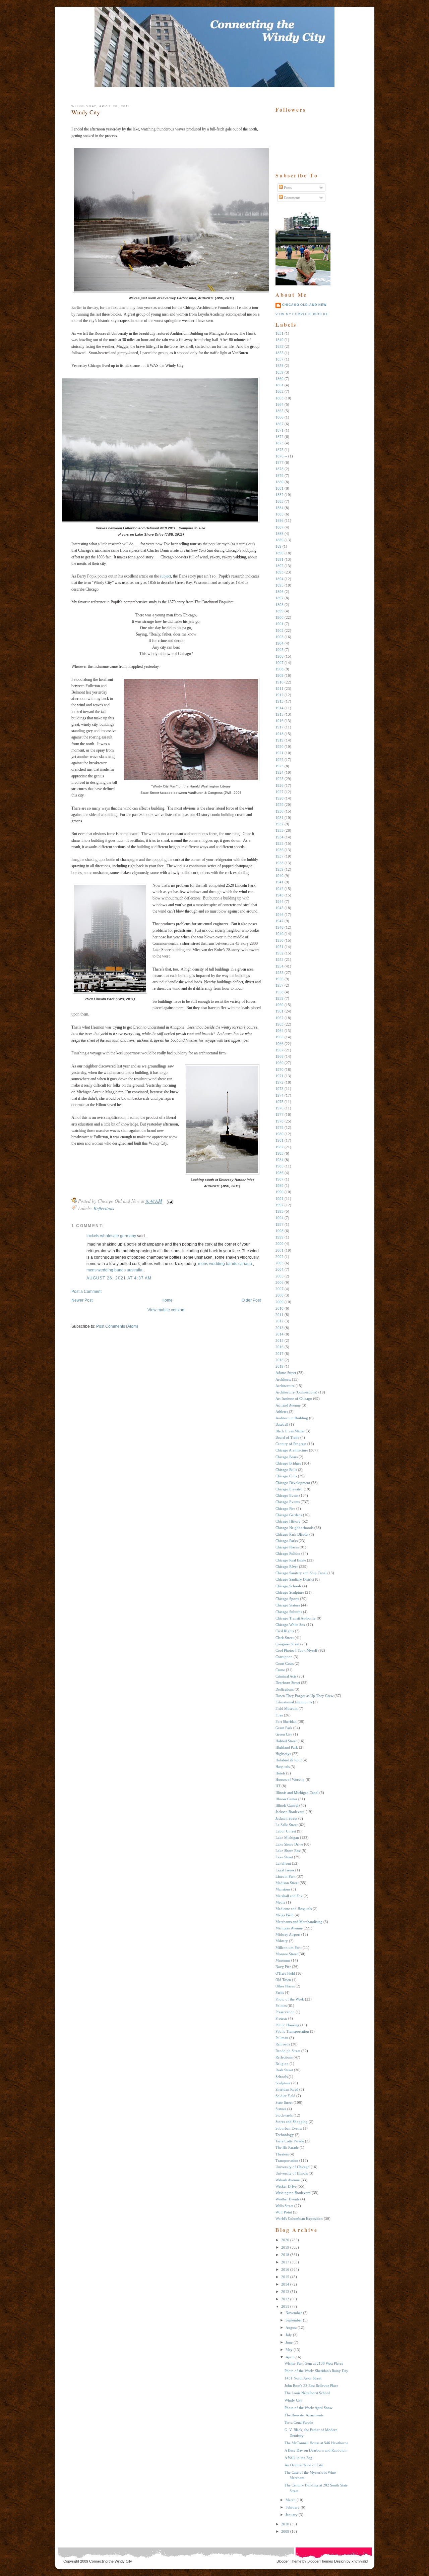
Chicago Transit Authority (296, 1618)
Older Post (251, 1300)
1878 (280, 469)
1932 (280, 824)
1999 (280, 1237)
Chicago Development (293, 1483)
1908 (280, 669)
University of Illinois (292, 2173)
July (289, 2335)
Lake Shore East (288, 1851)
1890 (280, 553)
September (294, 2320)
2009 (280, 1302)
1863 (280, 398)
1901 (280, 624)
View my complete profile (302, 314)
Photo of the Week (290, 1999)
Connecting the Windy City (111, 2561)
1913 (280, 701)
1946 (280, 915)
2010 (280, 1308)
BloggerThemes (320, 2561)
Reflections (104, 1208)
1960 (280, 1005)
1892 (280, 566)
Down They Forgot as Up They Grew (304, 1696)
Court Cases (285, 1663)
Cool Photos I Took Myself (296, 1650)
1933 (280, 830)
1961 (280, 1011)
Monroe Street (287, 1954)
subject (165, 576)
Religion (282, 2064)
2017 (280, 1354)
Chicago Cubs (286, 1476)
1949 (280, 934)
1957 (280, 985)
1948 (280, 927)
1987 (280, 1179)
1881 (280, 488)
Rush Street (284, 2070)
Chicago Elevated (289, 1489)
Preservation (285, 2012)
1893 (280, 572)
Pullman (282, 2038)
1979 (280, 1128)
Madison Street (287, 1883)
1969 (280, 1063)
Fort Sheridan (286, 1721)
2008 (280, 1295)
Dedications (285, 1689)
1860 (280, 379)
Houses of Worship (290, 1779)
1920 (280, 747)
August (291, 2327)
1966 (280, 1044)
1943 (280, 895)
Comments (292, 198)
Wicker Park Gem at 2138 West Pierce (314, 2363)
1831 (280, 333)
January (292, 2515)
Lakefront (283, 1863)
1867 (280, 424)
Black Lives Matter (290, 1431)
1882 (280, 495)
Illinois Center (286, 1799)
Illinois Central (287, 1805)
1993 (280, 1211)
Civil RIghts (285, 1631)
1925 (280, 779)
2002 (280, 1257)
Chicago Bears (287, 1457)
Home (167, 1300)
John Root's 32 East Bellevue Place (311, 2386)
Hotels (280, 1773)
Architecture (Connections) (296, 1392)
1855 (280, 353)
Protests (281, 2018)
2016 (280, 1347)
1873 (280, 443)
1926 (280, 785)
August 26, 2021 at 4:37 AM (119, 1278)
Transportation (287, 2160)
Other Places (285, 1986)
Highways (283, 1754)
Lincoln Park (286, 1876)
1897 (280, 598)
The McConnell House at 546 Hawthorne (316, 2443)
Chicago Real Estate (291, 1560)
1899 (280, 611)
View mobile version (166, 1310)
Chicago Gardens (289, 1515)
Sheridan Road (287, 2089)
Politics (281, 2006)
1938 (280, 863)
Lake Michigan (287, 1838)
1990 (280, 1192)
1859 (280, 372)
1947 (280, 921)
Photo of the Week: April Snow (309, 2408)
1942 (280, 889)
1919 (280, 740)
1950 (280, 940)
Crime (280, 1670)
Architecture (285, 1386)
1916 (280, 721)
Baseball (282, 1424)
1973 (280, 1089)
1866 (280, 417)
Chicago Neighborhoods (294, 1528)
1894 (280, 579)
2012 (280, 1321)
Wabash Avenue (288, 2180)
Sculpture (283, 2083)
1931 (280, 818)
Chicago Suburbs (289, 1612)
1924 (280, 772)
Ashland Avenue (288, 1405)
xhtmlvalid (360, 2561)
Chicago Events (288, 1502)
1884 (280, 508)
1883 (280, 501)
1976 (280, 1108)
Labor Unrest (286, 1831)
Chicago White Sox (290, 1625)
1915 (280, 714)
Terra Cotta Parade (290, 2141)
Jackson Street (286, 1818)
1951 (280, 947)
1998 (280, 1231)
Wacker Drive (286, 2186)
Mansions (283, 1889)
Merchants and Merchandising (299, 1922)
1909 (280, 675)
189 (279, 546)
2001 (280, 1250)
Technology (285, 2135)
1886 (280, 520)
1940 (280, 876)
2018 (280, 1360)
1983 (280, 1153)
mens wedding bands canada (225, 1264)
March (291, 2500)
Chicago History (288, 1521)
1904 (280, 643)
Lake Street (284, 1857)
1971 (280, 1076)
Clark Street (285, 1638)
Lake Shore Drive (289, 1844)
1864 (280, 404)
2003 (280, 1263)
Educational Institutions (294, 1702)
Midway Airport (288, 1934)
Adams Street (286, 1373)
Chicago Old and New (304, 305)
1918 (280, 734)
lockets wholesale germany (111, 1236)
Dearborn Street (288, 1683)
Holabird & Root (289, 1760)
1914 (280, 708)
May (289, 2350)
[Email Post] (169, 1201)
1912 (280, 695)
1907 (280, 663)
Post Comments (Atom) (117, 1326)
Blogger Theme (289, 2561)
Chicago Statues (288, 1605)
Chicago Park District (292, 1534)
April (290, 2357)
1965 (280, 1037)
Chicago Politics (288, 1553)
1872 (280, 437)
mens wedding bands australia (114, 1270)
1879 (280, 476)
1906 (280, 656)
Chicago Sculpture (290, 1592)
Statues (281, 2109)
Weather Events (287, 2199)
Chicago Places (287, 1547)
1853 (280, 346)
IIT (278, 1786)
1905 (280, 650)
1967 (280, 1050)
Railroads (283, 2044)
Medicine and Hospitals (294, 1909)
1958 (280, 992)
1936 (280, 850)
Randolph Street (288, 2051)
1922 (280, 760)
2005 (280, 1276)
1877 (280, 462)
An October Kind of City (304, 2465)
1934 (280, 837)
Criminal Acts (286, 1676)
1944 (280, 901)
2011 (280, 1315)
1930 (280, 811)
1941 (280, 882)
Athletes (282, 1412)
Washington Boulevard (293, 2193)
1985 (280, 1166)
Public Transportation (292, 2031)
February (293, 2507)
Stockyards (284, 2115)
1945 (280, 908)
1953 (280, 960)
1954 (280, 966)
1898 (280, 605)
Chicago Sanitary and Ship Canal (301, 1573)
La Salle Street (287, 1825)
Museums (283, 1960)
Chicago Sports (287, 1599)
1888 (280, 534)
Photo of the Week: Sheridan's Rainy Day (316, 2371)
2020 (285, 2240)
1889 (280, 540)
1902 (280, 631)
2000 (280, 1244)
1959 (280, 998)
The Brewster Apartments (304, 2415)
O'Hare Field (285, 1973)
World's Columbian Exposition (299, 2218)
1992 (280, 1205)
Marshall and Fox (289, 1896)
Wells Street (284, 2206)
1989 (280, 1186)
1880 (280, 482)
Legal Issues (285, 1870)
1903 (280, 637)
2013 (280, 1328)
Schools (282, 2077)
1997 (280, 1224)
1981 (280, 1140)
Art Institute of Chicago (294, 1399)
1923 (280, 766)
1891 (280, 559)
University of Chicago (293, 2167)
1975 (280, 1102)
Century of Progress (291, 1444)
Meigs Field (285, 1915)
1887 (280, 527)
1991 (280, 1199)
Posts (287, 187)
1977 (280, 1114)
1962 (280, 1018)
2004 (280, 1269)
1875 (280, 450)
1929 (280, 805)
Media (280, 1902)
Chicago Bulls (286, 1470)
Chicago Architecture (292, 1450)
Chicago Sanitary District (295, 1579)
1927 (280, 792)
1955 (280, 973)
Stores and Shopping (292, 2122)
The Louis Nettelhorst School (307, 2393)
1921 (280, 753)
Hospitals (283, 1767)
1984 (280, 1160)
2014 (280, 1334)
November (294, 2313)
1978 (280, 1121)
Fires (279, 1715)
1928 (280, 798)
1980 (280, 1134)
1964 (280, 1031)
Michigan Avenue (289, 1928)
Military (282, 1941)
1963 (280, 1024)
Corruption (284, 1657)
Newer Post (82, 1300)
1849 (280, 340)
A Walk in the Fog (298, 2458)
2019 (280, 1366)
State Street (284, 2102)
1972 (280, 1082)
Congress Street (287, 1644)
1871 (280, 430)
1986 (280, 1173)
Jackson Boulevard (290, 1812)
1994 (280, 1218)
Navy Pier (283, 1967)
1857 (280, 359)
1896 (280, 592)
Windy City (86, 112)
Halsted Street (286, 1741)
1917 (280, 727)
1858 (280, 366)
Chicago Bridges (288, 1463)
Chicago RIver (287, 1567)
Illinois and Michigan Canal (297, 1793)
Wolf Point (284, 2212)
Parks (280, 1992)
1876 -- (281, 456)
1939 (280, 869)
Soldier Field (285, 2096)
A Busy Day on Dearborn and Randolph (316, 2450)
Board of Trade (287, 1437)
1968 (280, 1056)
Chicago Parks (287, 1541)
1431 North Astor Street (303, 2378)
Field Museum (287, 1708)
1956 (280, 979)
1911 (280, 689)
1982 (280, 1147)
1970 (280, 1070)
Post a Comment (86, 1292)
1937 (280, 856)
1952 (280, 953)
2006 (280, 1282)
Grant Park (284, 1728)
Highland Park (287, 1747)
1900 (280, 617)
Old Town (283, 1980)
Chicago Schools (288, 1586)
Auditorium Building (292, 1418)
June (289, 2342)
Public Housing (287, 2025)
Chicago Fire (285, 1509)
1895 (280, 585)
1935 (280, 843)
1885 (280, 514)
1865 (280, 411)
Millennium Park (289, 1948)
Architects (283, 1379)
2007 (280, 1289)
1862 (280, 391)
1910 (280, 682)
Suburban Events (289, 2128)
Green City (284, 1734)
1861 (280, 385)
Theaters (282, 2154)
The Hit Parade (287, 2147)
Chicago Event (287, 1495)
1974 (280, 1095)
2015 (280, 1340)
